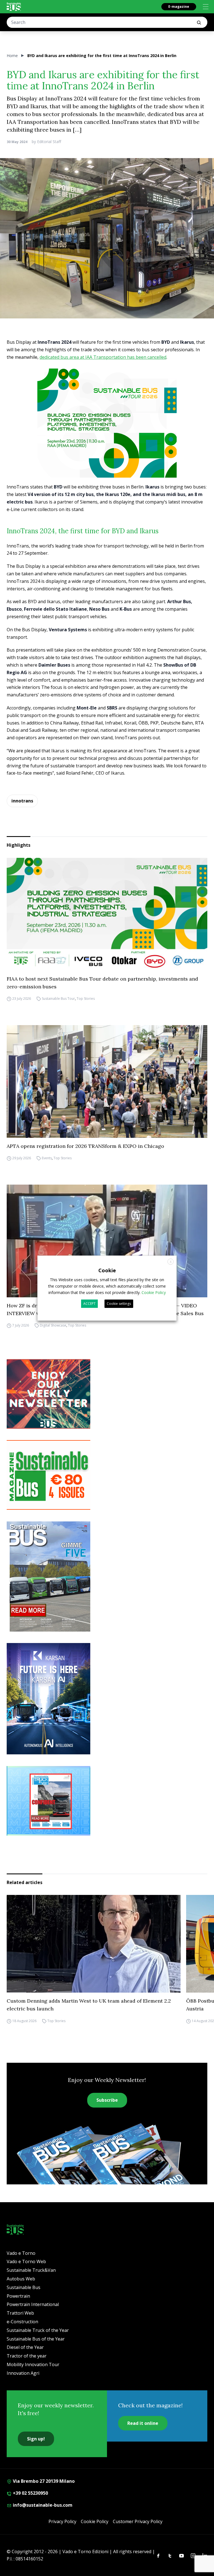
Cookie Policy (95, 2521)
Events (47, 1158)
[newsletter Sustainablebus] (107, 1394)
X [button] (171, 1262)
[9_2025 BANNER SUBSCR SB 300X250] (107, 1475)
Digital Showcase (53, 1326)
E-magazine (179, 7)
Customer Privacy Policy (138, 2521)
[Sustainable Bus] (14, 7)
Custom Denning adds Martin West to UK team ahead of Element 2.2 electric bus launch (89, 2005)
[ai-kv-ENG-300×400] (107, 1699)
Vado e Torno (21, 2253)
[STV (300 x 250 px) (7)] (107, 1801)
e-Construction (22, 2322)
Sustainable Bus (24, 2287)
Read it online (143, 2423)
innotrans (22, 801)
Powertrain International (33, 2304)
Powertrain (18, 2296)
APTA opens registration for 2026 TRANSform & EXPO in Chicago (85, 1146)
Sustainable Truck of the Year (38, 2330)
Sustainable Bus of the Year (36, 2339)
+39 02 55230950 (30, 2493)
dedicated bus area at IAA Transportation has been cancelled (103, 357)
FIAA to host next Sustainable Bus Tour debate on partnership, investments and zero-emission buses (102, 983)
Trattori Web (20, 2313)
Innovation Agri (23, 2373)
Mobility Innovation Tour (33, 2364)
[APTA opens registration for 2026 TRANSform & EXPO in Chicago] (107, 1081)
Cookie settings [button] (119, 1304)
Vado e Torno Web (26, 2261)
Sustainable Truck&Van (31, 2270)
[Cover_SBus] (107, 1576)
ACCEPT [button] (89, 1304)
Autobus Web (21, 2279)
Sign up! (36, 2439)
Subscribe (107, 2100)
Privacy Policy (62, 2521)
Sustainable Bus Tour (58, 999)
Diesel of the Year (25, 2347)
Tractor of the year (27, 2356)
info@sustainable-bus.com (42, 2505)
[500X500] (107, 438)
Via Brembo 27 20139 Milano (43, 2481)
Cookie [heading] (107, 1270)
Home (12, 56)
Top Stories (86, 999)
